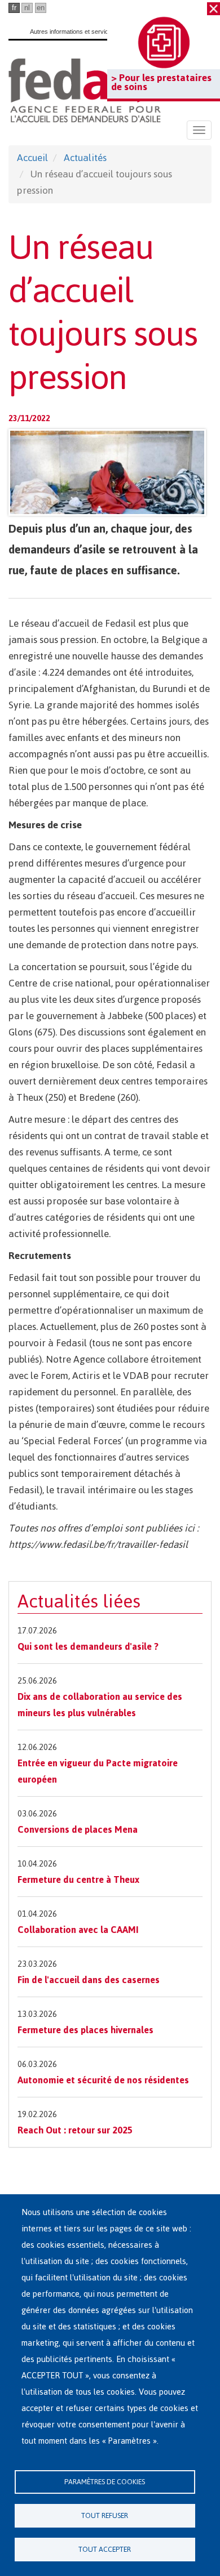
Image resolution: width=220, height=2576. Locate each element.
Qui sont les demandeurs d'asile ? (88, 1646)
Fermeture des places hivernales (85, 2030)
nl (27, 8)
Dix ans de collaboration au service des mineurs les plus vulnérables (100, 1705)
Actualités (85, 158)
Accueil (32, 158)
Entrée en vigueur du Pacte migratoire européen (98, 1771)
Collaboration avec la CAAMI (78, 1930)
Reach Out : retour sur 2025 (75, 2130)
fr (14, 8)
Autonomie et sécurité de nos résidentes (103, 2080)
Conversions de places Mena (78, 1829)
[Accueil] (85, 90)
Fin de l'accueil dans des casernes (89, 1980)
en (41, 8)
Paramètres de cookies (105, 2482)
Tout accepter (105, 2549)
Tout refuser (105, 2515)
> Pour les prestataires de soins (161, 82)
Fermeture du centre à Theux (78, 1879)
